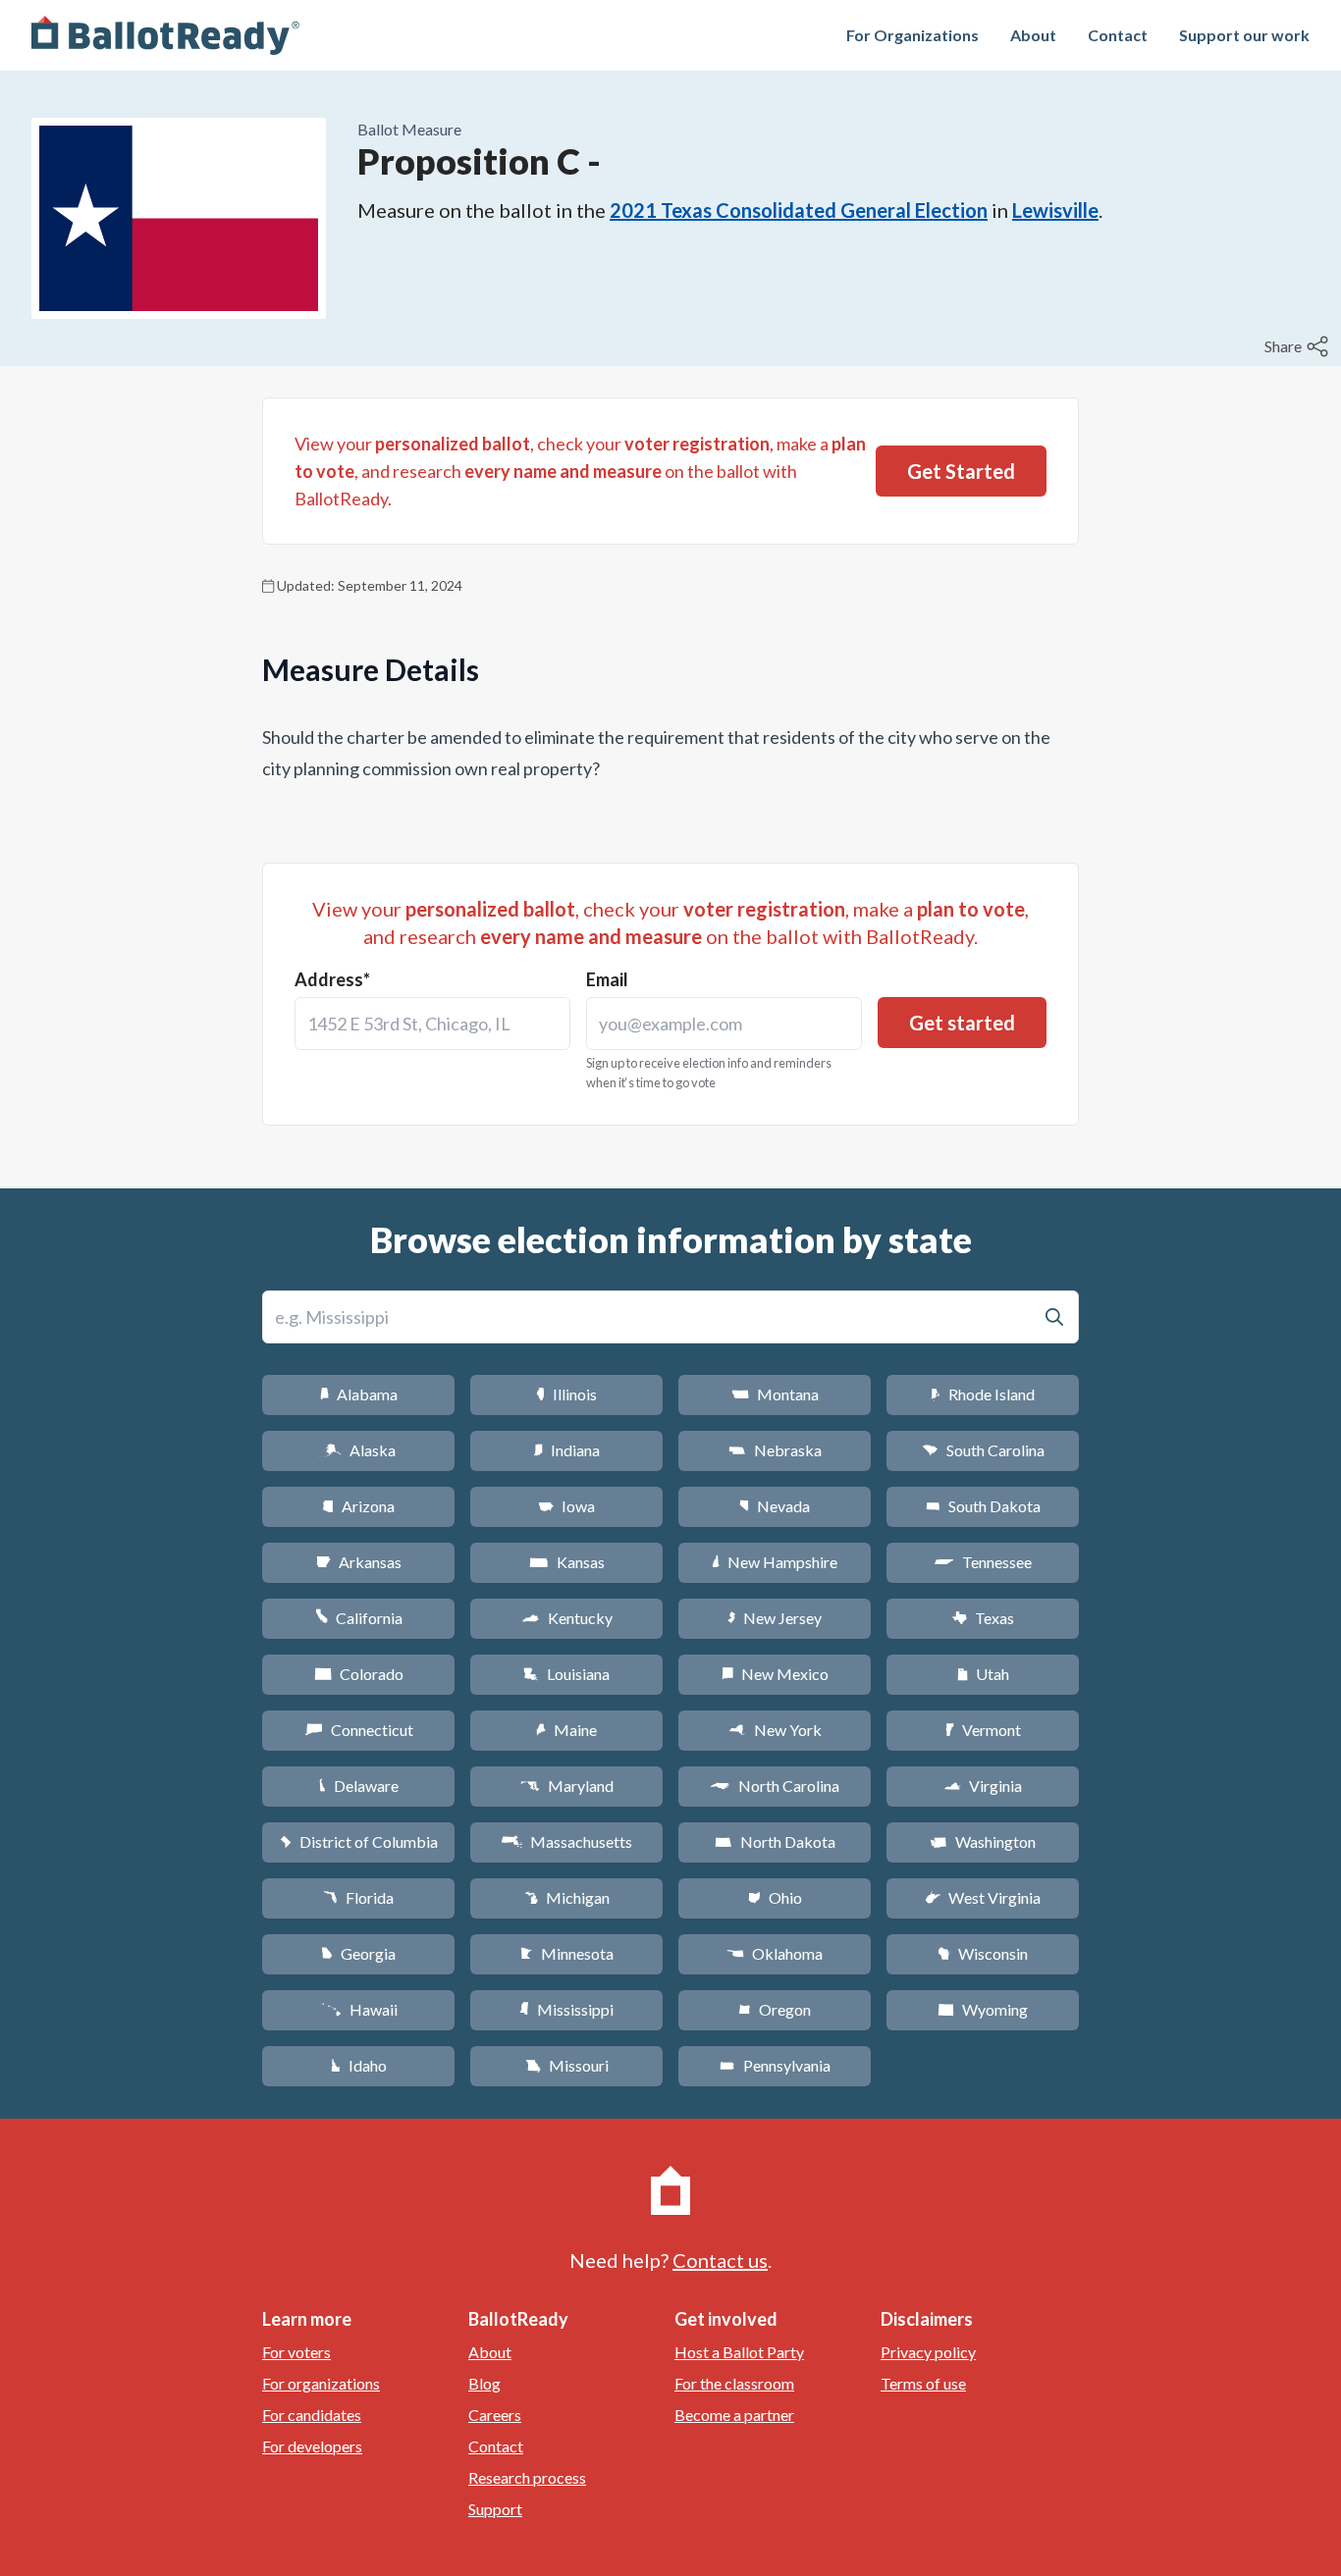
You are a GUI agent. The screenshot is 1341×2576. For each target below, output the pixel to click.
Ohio (775, 1897)
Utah (983, 1674)
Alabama (359, 1394)
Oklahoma (775, 1953)
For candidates (312, 2415)
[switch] (1299, 346)
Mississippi (566, 2009)
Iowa (566, 1506)
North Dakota (775, 1841)
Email (607, 979)
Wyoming (983, 2009)
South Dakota (983, 1506)
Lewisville (1055, 210)
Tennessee (983, 1562)
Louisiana (566, 1674)
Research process (527, 2477)
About (1033, 35)
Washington (983, 1841)
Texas (983, 1618)
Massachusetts (566, 1841)
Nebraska (775, 1450)
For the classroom (734, 2383)
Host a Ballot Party (739, 2352)
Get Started (961, 471)
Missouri (567, 2065)
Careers (495, 2415)
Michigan (567, 1897)
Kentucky (567, 1618)
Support (495, 2509)
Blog (484, 2383)
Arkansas (359, 1562)
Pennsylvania (775, 2065)
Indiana (566, 1450)
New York (775, 1730)
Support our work (1244, 35)
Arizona (358, 1506)
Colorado (359, 1674)
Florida (358, 1897)
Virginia (983, 1786)
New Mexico (775, 1674)
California (359, 1618)
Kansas (567, 1562)
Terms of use (923, 2383)
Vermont (983, 1730)
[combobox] (432, 1024)
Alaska (359, 1450)
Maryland (567, 1786)
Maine (566, 1730)
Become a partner (734, 2415)
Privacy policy (928, 2352)
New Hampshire (775, 1562)
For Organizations (912, 35)
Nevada (775, 1506)
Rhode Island (983, 1394)
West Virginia (983, 1897)
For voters (296, 2352)
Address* (332, 979)
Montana (775, 1394)
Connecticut (359, 1730)
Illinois (566, 1394)
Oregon (775, 2009)
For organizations (321, 2383)
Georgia (358, 1953)
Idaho (359, 2065)
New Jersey (775, 1618)
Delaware (359, 1786)
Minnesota (567, 1953)
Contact (1118, 35)
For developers (312, 2446)
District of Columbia (359, 1841)
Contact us (720, 2260)
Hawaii (359, 2009)
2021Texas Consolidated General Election (799, 210)
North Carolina (775, 1786)
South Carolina (983, 1450)
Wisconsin (983, 1953)
